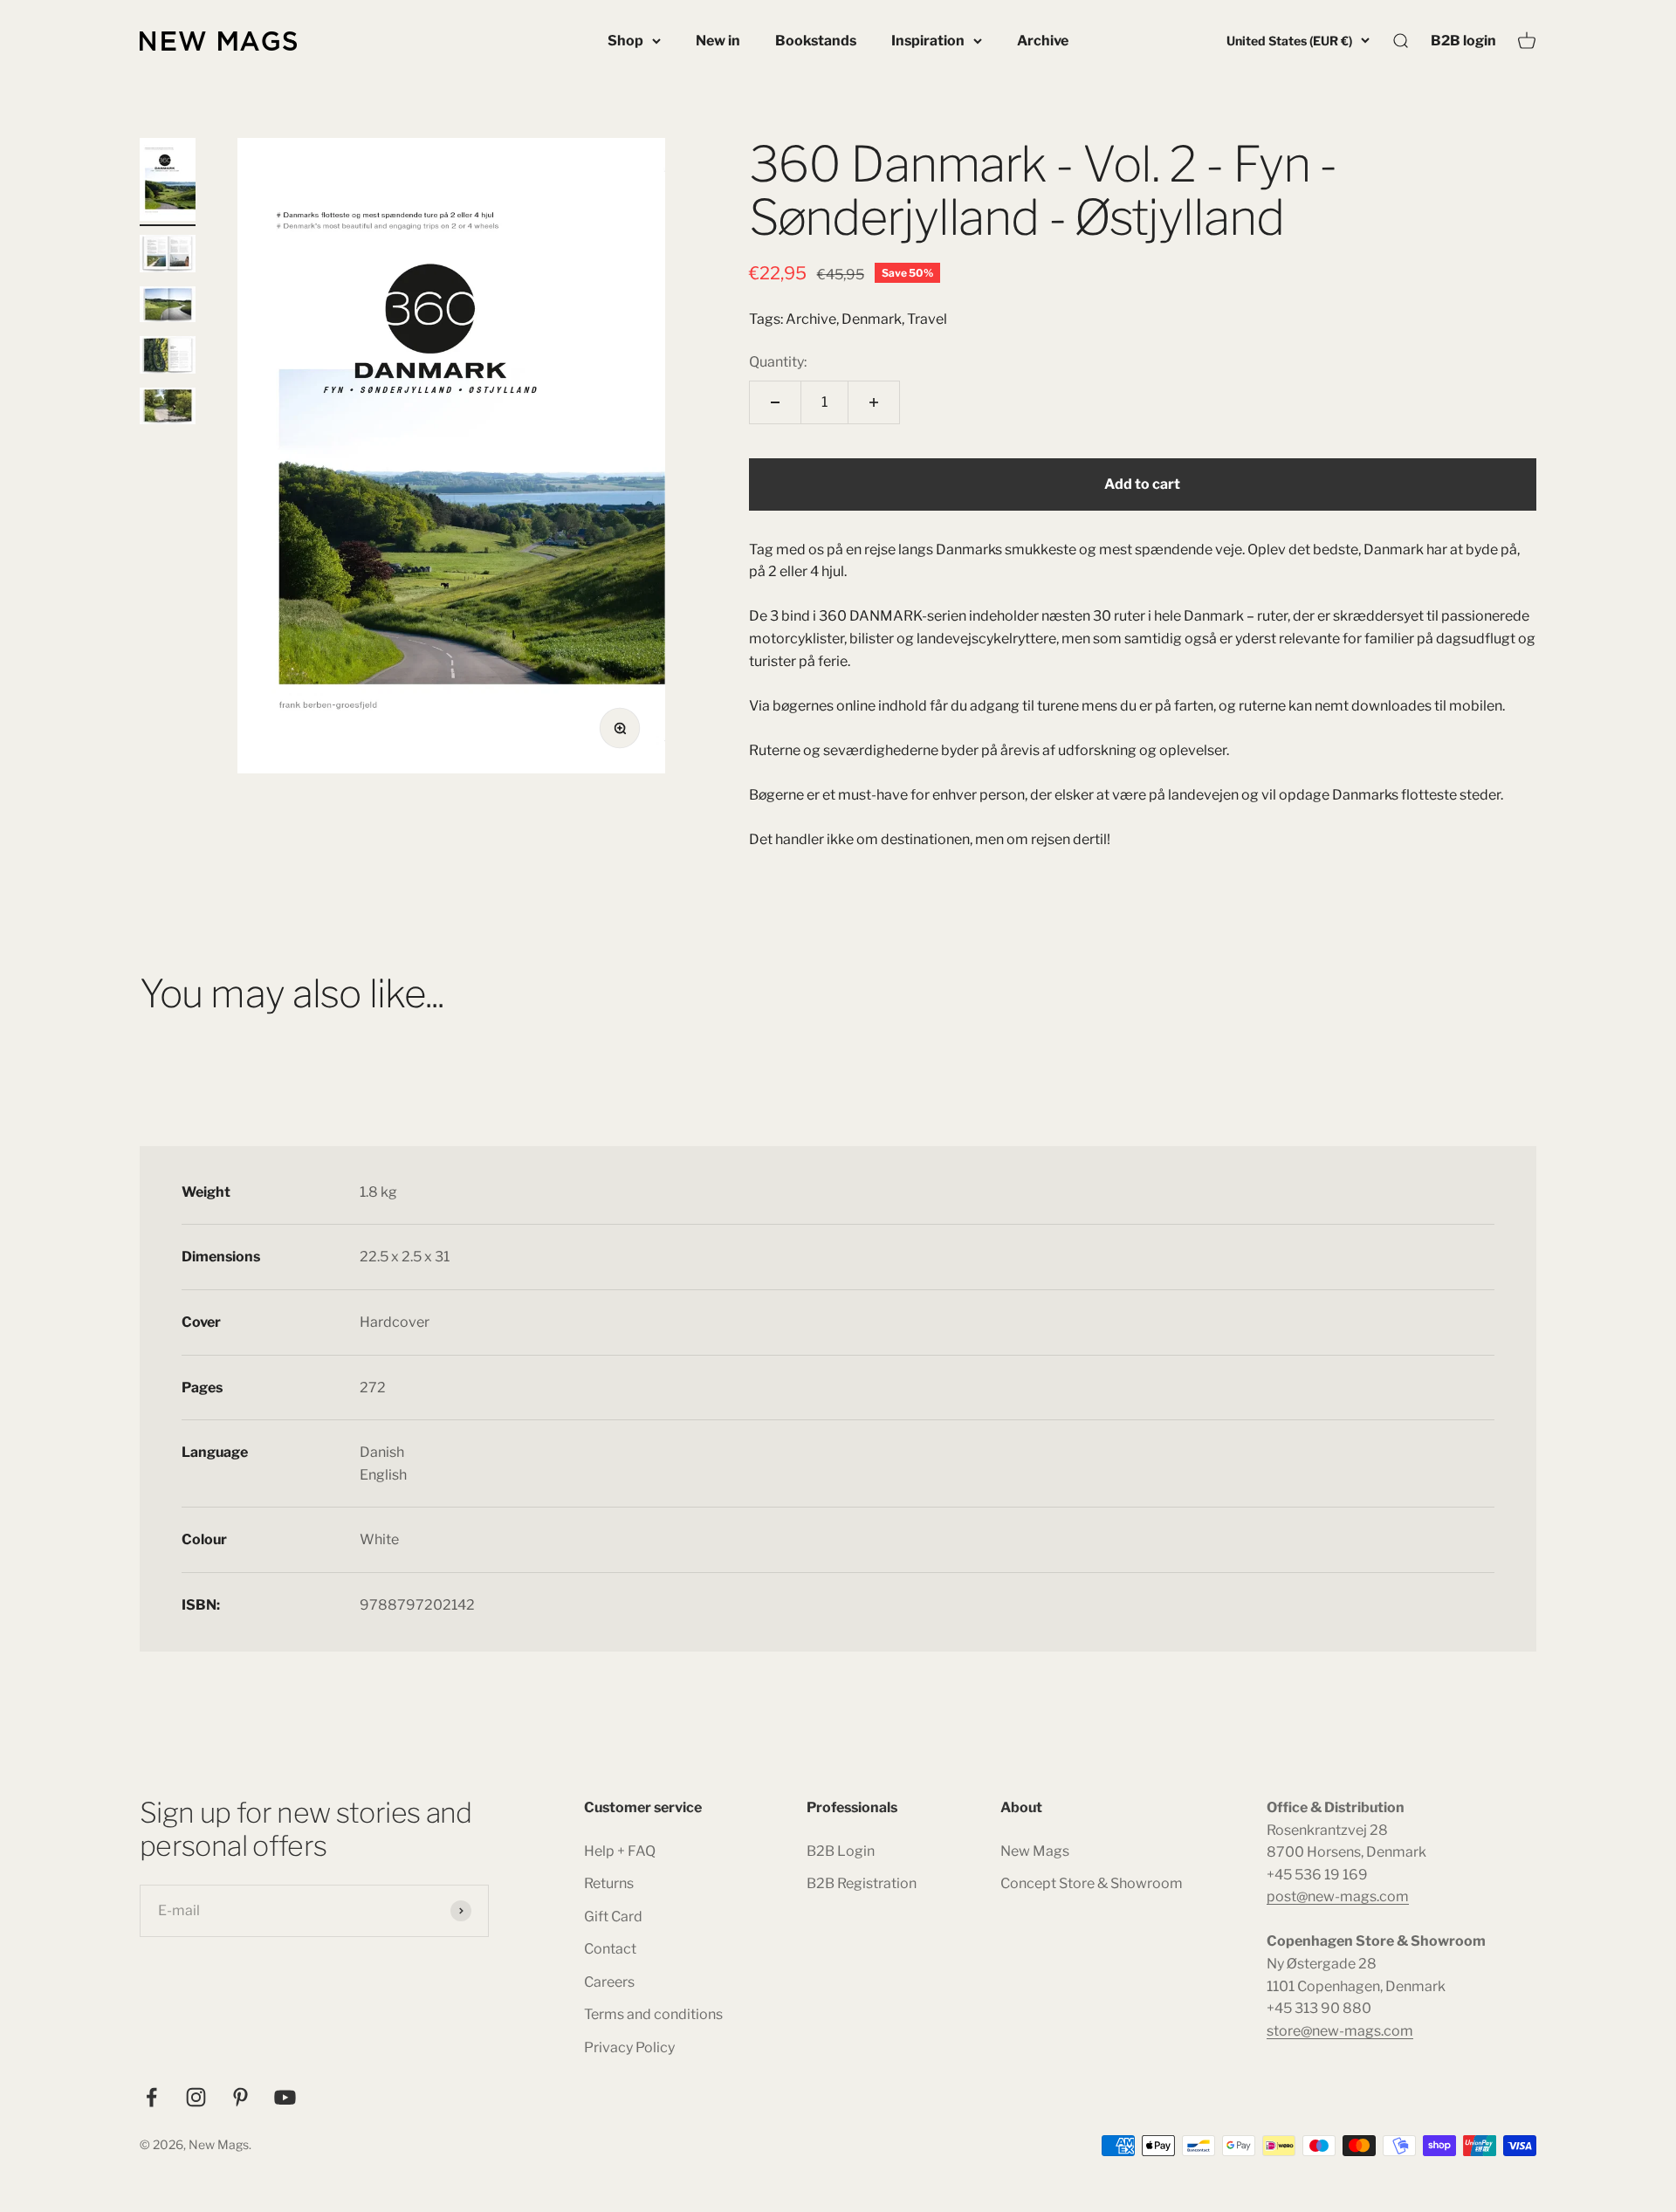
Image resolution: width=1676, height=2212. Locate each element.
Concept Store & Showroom (1092, 1883)
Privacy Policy (629, 2047)
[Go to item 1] (168, 182)
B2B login (1463, 40)
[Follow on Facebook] (151, 2097)
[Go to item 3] (168, 307)
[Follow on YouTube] (285, 2097)
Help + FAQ (620, 1851)
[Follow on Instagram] (196, 2097)
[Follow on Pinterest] (240, 2097)
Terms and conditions (653, 2014)
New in (718, 41)
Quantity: (778, 362)
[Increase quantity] (874, 402)
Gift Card (613, 1917)
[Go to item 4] (168, 357)
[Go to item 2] (168, 256)
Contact (610, 1949)
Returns (609, 1883)
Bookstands (816, 41)
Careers (609, 1982)
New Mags (1035, 1851)
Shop (625, 41)
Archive (1043, 41)
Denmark (872, 319)
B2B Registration (862, 1883)
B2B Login (841, 1851)
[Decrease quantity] (775, 402)
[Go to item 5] (168, 409)
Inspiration (928, 41)
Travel (927, 319)
